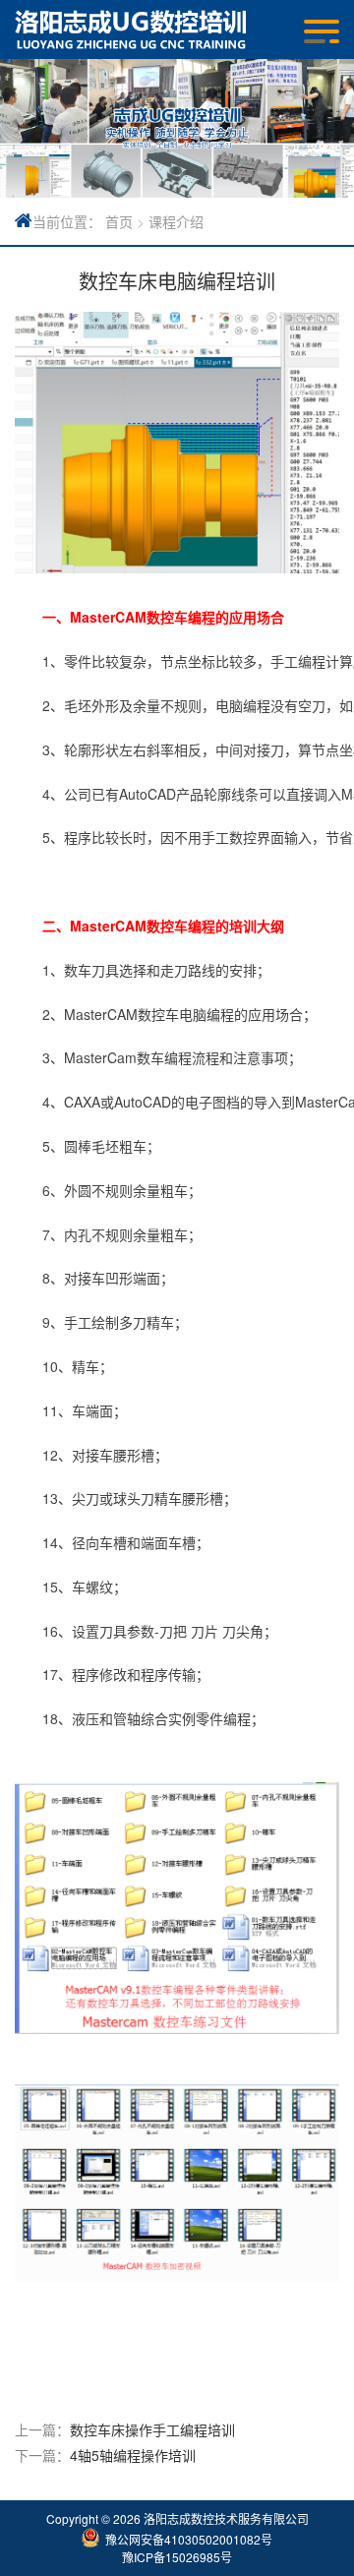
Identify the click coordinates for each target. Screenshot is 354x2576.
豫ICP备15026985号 (177, 2557)
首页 (119, 221)
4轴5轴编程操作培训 (133, 2455)
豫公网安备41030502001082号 (189, 2539)
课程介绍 (176, 221)
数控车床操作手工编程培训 (152, 2429)
